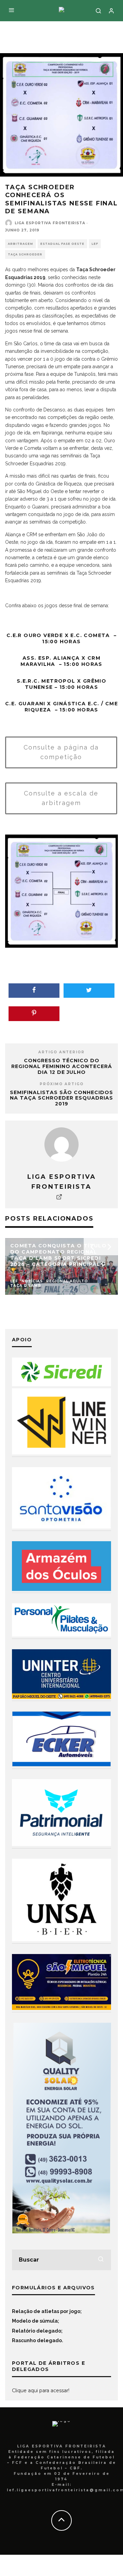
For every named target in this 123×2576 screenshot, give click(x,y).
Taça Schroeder (25, 254)
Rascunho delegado (37, 2340)
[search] (101, 2260)
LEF (95, 244)
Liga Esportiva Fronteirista (50, 223)
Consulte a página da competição (61, 752)
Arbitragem (20, 244)
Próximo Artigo (62, 1084)
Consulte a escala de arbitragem (61, 798)
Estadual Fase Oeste (62, 244)
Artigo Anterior (61, 1052)
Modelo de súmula (35, 2321)
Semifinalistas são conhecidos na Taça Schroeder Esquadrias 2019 (61, 1098)
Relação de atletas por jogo (46, 2311)
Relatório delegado (37, 2331)
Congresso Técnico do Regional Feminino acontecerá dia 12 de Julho (62, 1066)
